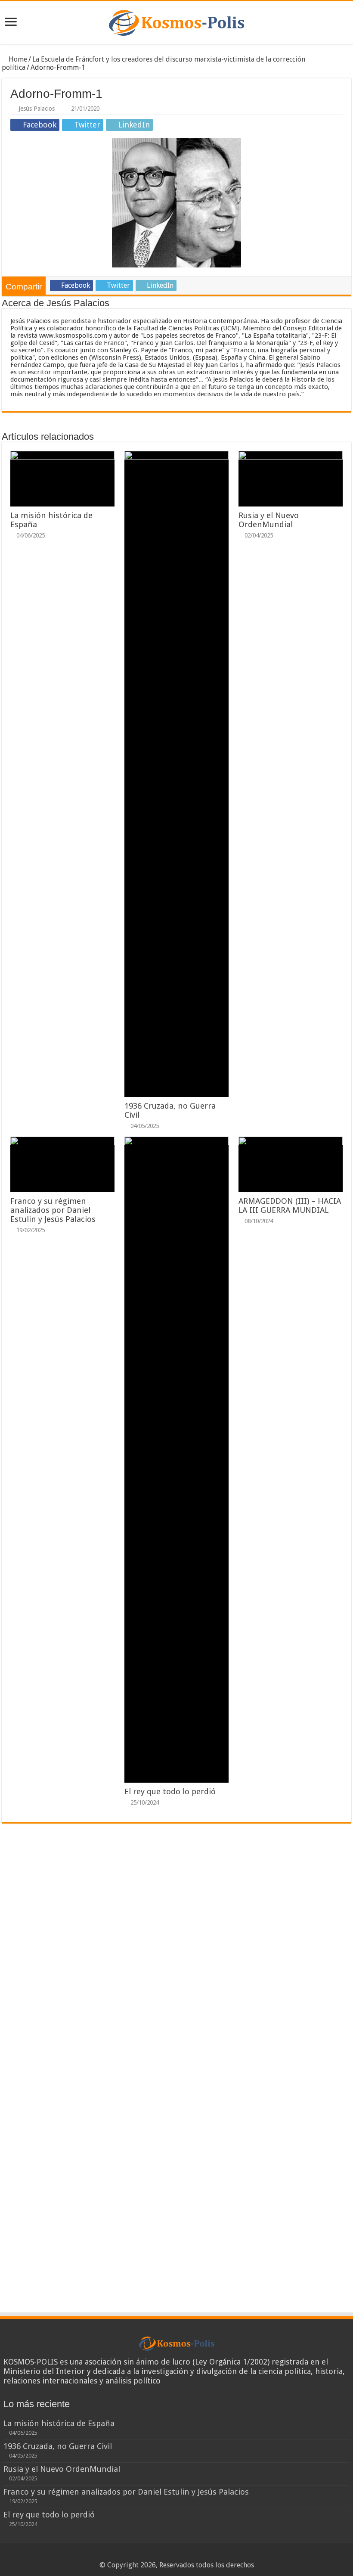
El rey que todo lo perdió (170, 1791)
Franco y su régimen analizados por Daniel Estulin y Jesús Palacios (53, 1210)
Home (17, 59)
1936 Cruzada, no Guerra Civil (58, 2446)
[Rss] (160, 2555)
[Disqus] (176, 1957)
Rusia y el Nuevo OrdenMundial (269, 520)
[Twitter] (177, 2555)
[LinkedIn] (185, 2555)
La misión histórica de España (59, 2423)
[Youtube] (193, 2555)
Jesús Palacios (37, 109)
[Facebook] (169, 2555)
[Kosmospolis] (176, 23)
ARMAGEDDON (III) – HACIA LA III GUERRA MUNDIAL (290, 1206)
